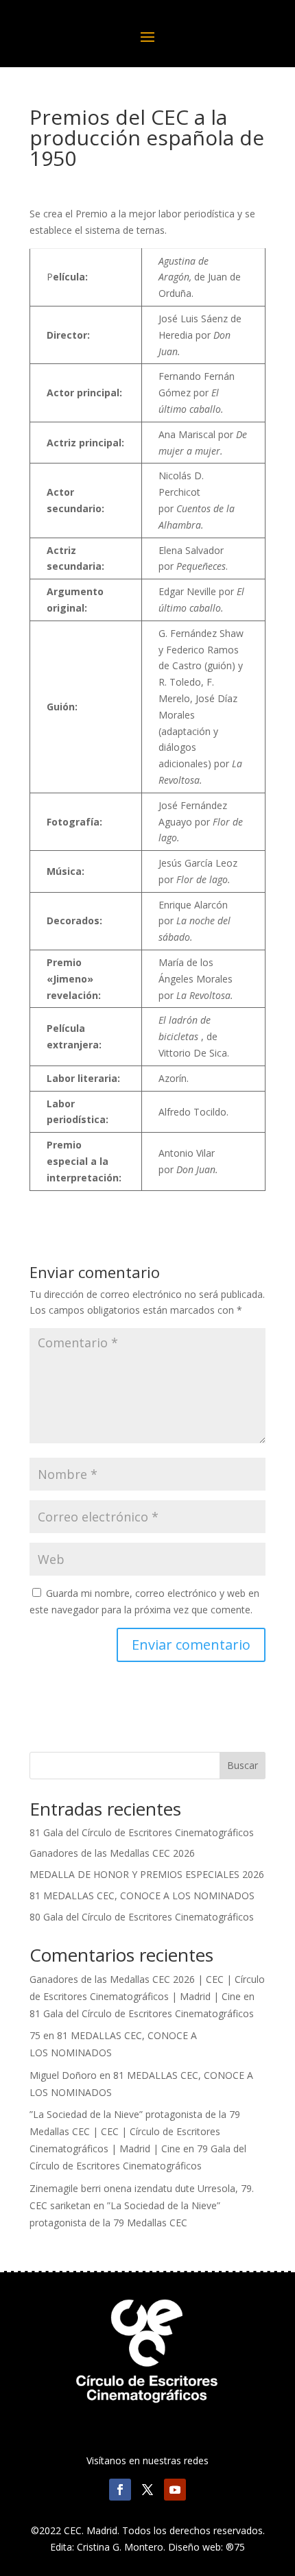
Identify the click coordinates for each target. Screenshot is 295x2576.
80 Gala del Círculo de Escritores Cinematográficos (142, 1917)
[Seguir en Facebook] (120, 2490)
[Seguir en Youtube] (175, 2490)
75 (35, 2035)
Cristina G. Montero (120, 2547)
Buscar (243, 1765)
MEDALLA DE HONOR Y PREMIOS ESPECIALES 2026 (147, 1874)
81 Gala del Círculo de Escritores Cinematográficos (142, 1832)
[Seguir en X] (147, 2490)
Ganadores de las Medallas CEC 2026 (112, 1853)
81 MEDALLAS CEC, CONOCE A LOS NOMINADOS (142, 1895)
